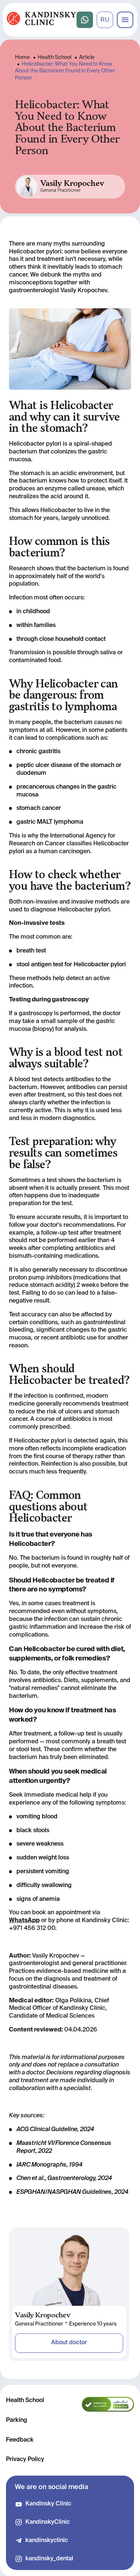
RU (105, 20)
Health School (55, 57)
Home (22, 57)
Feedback (20, 2440)
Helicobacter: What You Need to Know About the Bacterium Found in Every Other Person (65, 71)
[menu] (125, 20)
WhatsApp (24, 1921)
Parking (17, 2420)
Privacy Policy (25, 2460)
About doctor (69, 2343)
